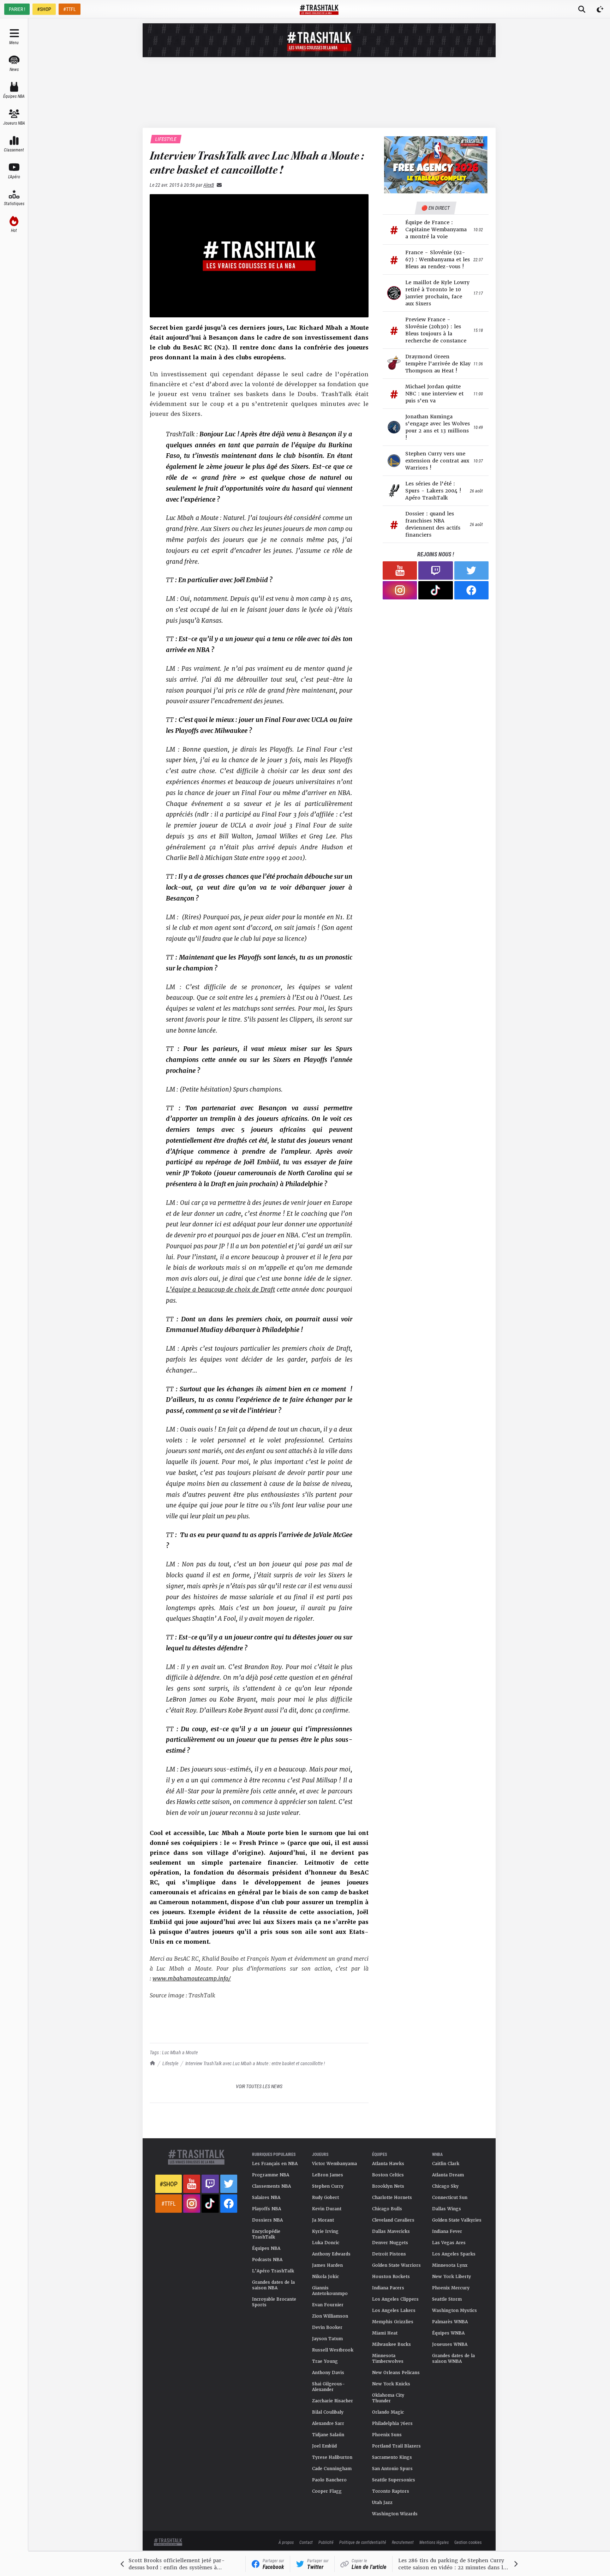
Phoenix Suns (387, 2435)
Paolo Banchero (329, 2480)
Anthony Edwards (331, 2254)
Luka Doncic (326, 2243)
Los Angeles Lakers (394, 2311)
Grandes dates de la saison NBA (273, 2285)
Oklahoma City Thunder (388, 2398)
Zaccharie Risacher (333, 2401)
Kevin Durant (327, 2209)
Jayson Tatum (327, 2339)
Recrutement (403, 2542)
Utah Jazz (382, 2503)
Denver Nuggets (390, 2243)
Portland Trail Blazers (396, 2446)
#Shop (169, 2184)
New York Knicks (391, 2384)
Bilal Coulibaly (328, 2412)
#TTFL (70, 9)
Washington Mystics (454, 2311)
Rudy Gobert (325, 2198)
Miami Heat (385, 2333)
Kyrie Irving (325, 2231)
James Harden (327, 2265)
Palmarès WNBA (450, 2322)
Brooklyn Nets (388, 2186)
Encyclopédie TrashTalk (266, 2234)
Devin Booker (327, 2327)
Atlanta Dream (448, 2175)
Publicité (326, 2542)
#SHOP (44, 9)
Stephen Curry (328, 2186)
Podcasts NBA (267, 2260)
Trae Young (325, 2361)
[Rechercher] (582, 9)
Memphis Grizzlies (393, 2322)
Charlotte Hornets (392, 2198)
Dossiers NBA (267, 2220)
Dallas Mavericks (391, 2231)
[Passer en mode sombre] (600, 9)
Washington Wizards (395, 2514)
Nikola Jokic (325, 2277)
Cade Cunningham (332, 2469)
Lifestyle (170, 2063)
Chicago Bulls (387, 2209)
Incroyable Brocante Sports (274, 2302)
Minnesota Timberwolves (388, 2359)
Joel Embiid (324, 2446)
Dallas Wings (447, 2209)
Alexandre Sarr (328, 2423)
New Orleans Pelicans (396, 2373)
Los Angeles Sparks (454, 2254)
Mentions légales (434, 2542)
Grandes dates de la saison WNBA (453, 2359)
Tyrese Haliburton (332, 2457)
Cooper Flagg (327, 2491)
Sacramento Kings (392, 2457)
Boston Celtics (388, 2175)
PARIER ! (17, 9)
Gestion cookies (468, 2542)
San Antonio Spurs (392, 2469)
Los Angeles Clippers (395, 2299)
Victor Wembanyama (334, 2164)
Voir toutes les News (259, 2086)
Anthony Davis (328, 2373)
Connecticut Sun (450, 2198)
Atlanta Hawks (388, 2164)
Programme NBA (271, 2175)
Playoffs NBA (267, 2209)
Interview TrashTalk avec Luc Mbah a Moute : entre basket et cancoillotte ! (255, 2063)
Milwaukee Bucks (391, 2344)
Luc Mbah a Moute (180, 2052)
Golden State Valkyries (457, 2220)
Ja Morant (323, 2220)
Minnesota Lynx (450, 2265)
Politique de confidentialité (363, 2542)
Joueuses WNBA (450, 2344)
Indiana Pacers (388, 2288)
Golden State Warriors (396, 2265)
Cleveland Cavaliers (393, 2220)
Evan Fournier (328, 2305)
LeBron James (328, 2175)
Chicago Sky (445, 2186)
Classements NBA (271, 2186)
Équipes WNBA (448, 2333)
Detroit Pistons (389, 2254)
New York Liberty (451, 2277)
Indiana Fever (447, 2231)
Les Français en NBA (275, 2164)
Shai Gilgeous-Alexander (328, 2387)
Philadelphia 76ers (392, 2423)
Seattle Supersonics (394, 2480)
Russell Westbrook (333, 2350)
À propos (286, 2542)
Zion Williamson (330, 2316)
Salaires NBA (266, 2198)
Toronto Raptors (391, 2491)
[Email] (218, 185)
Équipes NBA (266, 2248)
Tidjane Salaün (328, 2435)
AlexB (209, 185)
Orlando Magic (388, 2412)
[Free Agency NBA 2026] (436, 165)
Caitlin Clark (446, 2164)
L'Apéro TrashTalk (273, 2271)
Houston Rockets (391, 2277)
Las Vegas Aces (449, 2243)
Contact (306, 2542)
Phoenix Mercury (451, 2288)
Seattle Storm (447, 2299)
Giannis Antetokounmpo (330, 2291)
